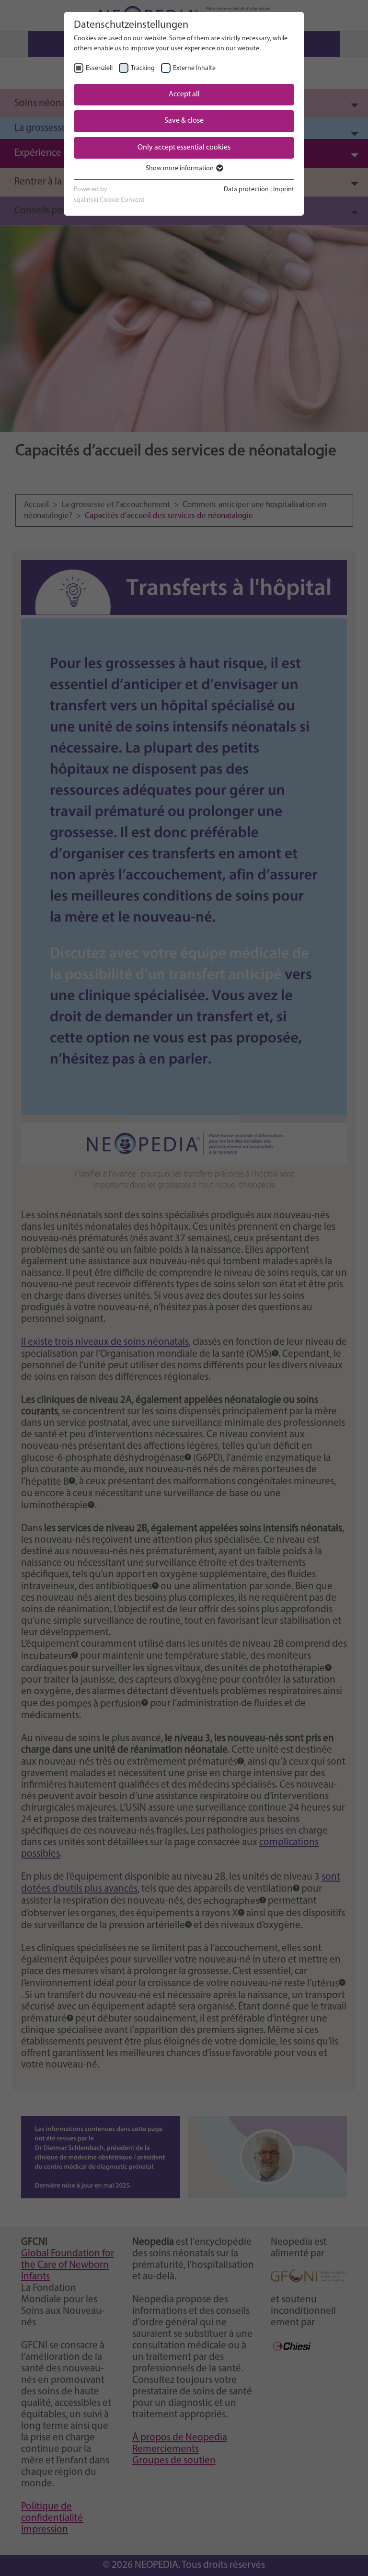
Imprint (284, 190)
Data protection (246, 190)
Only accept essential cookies (184, 148)
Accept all (184, 94)
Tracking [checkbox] (143, 68)
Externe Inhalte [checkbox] (194, 68)
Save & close (184, 121)
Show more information (180, 168)
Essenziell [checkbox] (99, 68)
